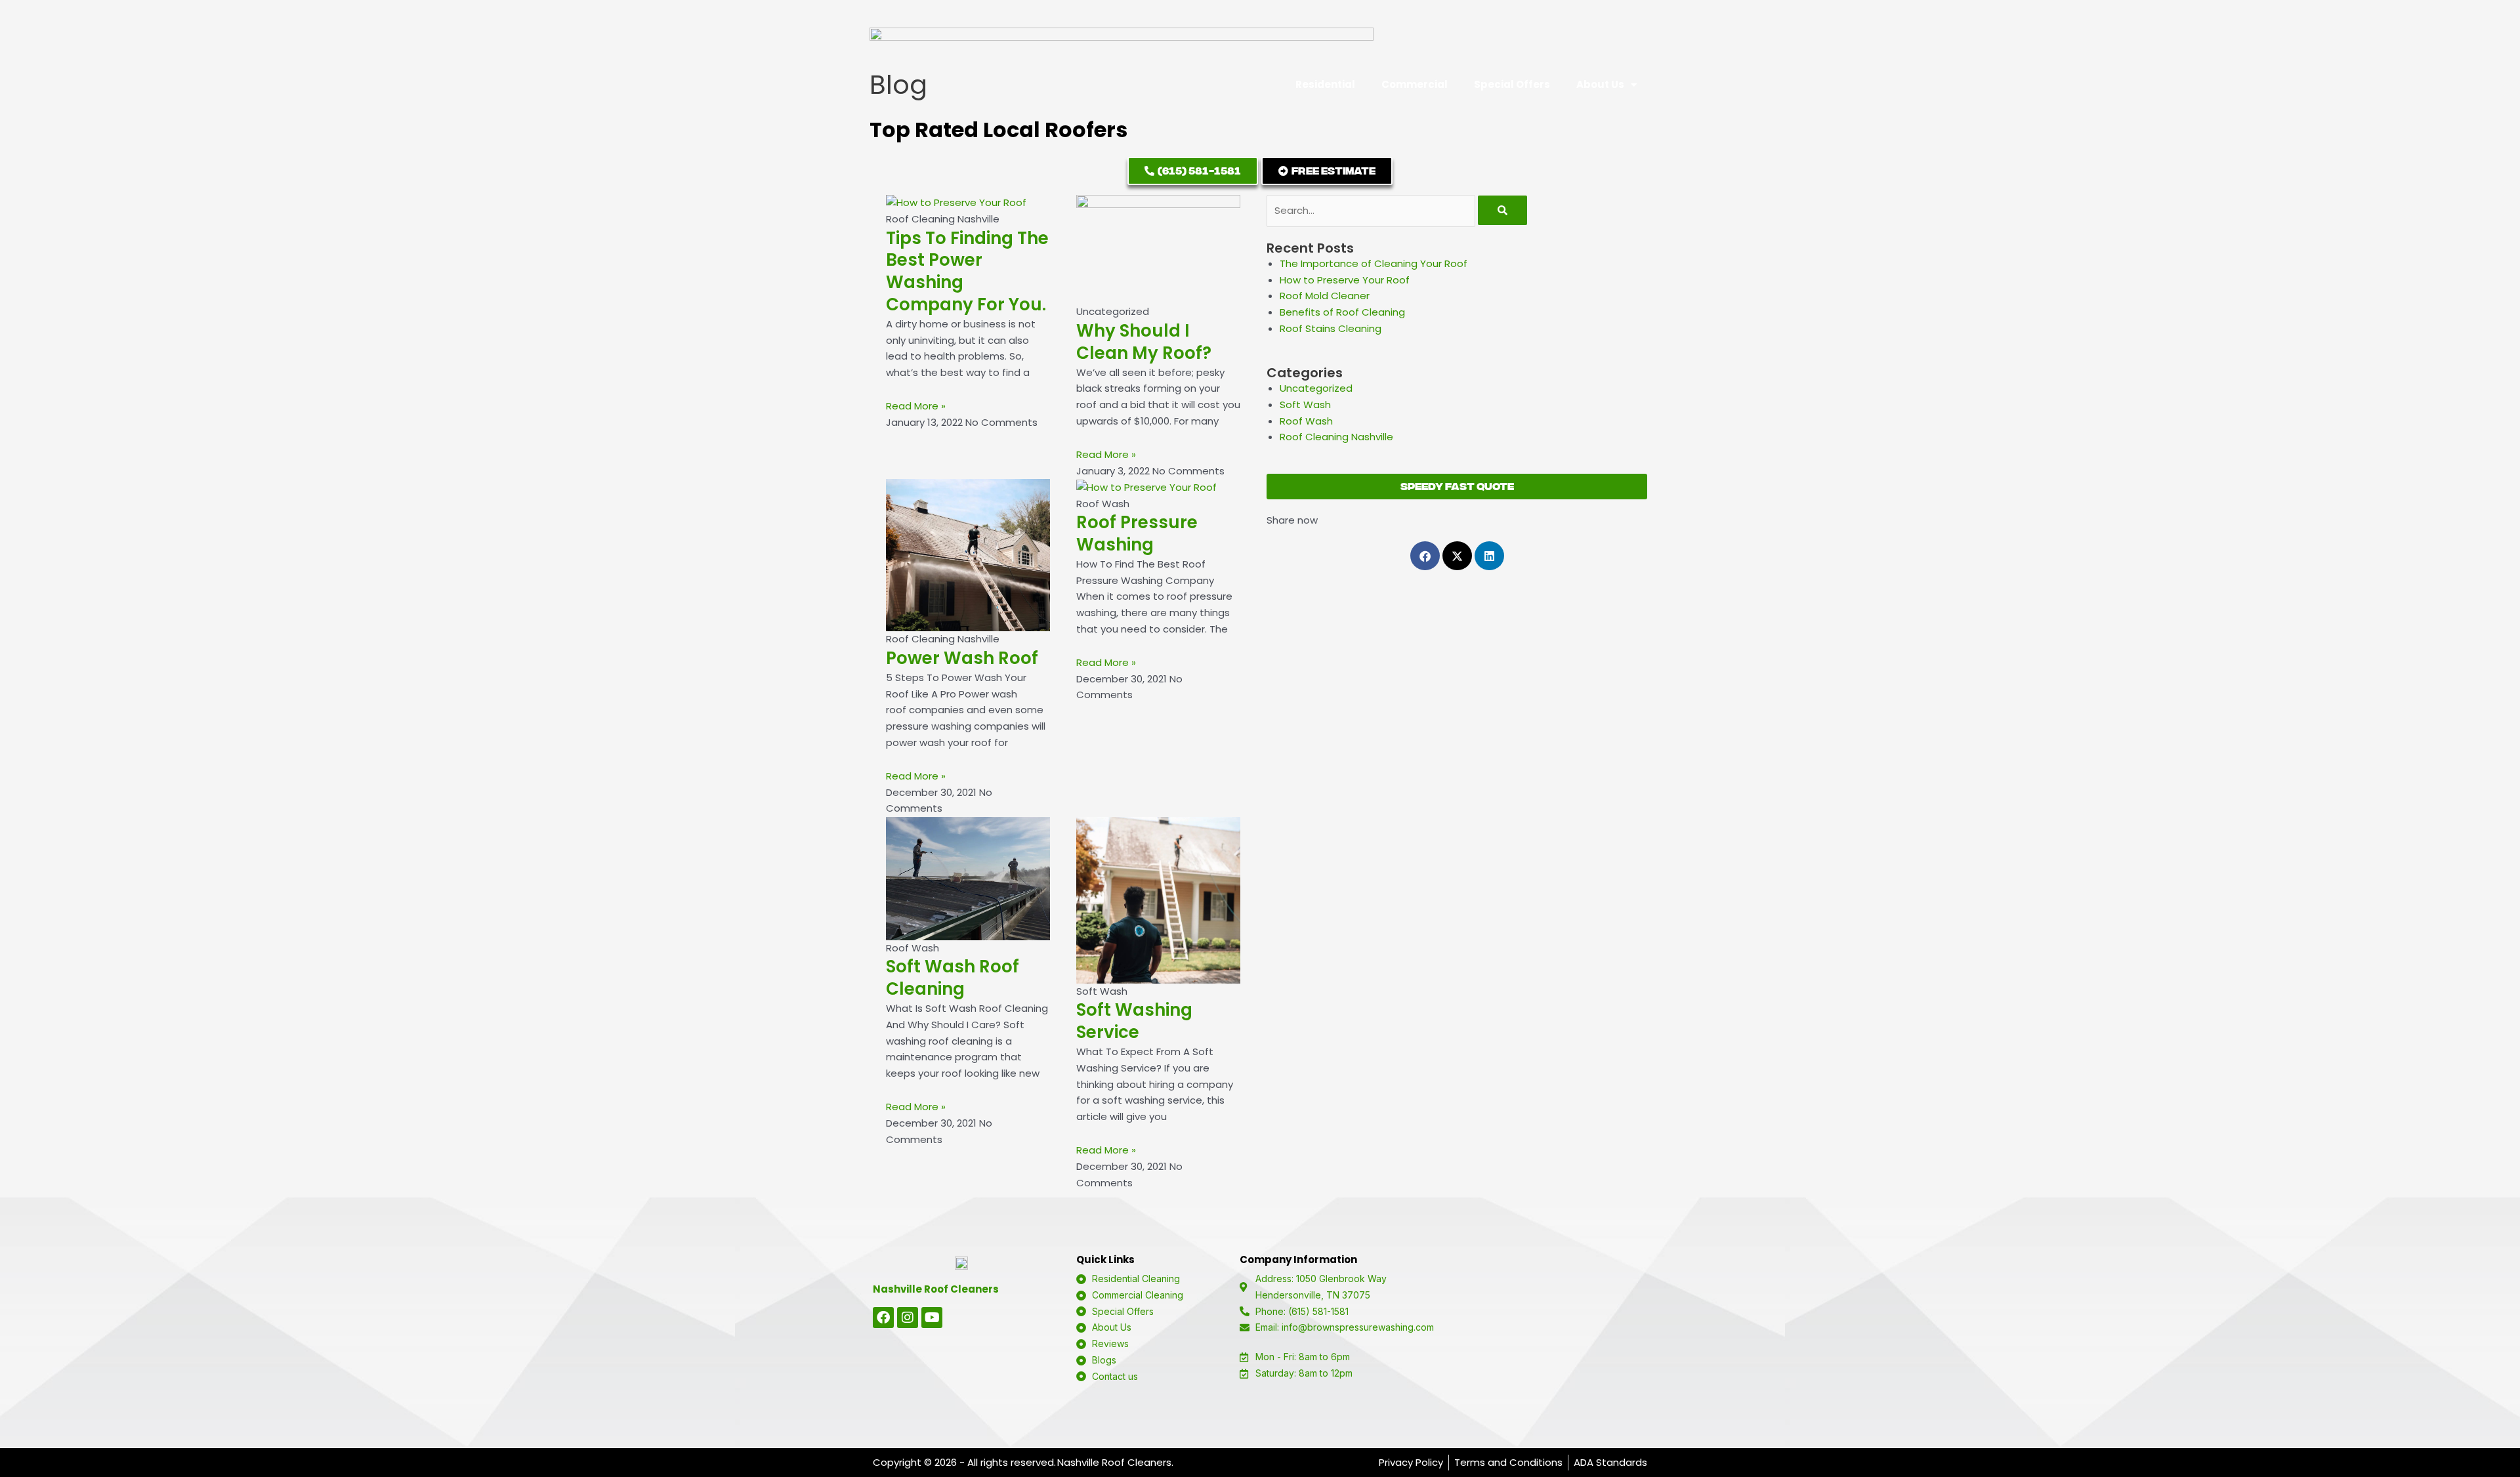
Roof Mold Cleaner (1325, 296)
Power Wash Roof (962, 658)
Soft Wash (1305, 405)
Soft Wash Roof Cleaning (953, 978)
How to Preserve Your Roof (1345, 280)
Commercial (1415, 84)
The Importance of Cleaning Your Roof (1374, 263)
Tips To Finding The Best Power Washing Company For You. (967, 271)
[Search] (1502, 210)
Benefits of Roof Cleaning (1342, 312)
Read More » (916, 406)
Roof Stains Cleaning (1331, 328)
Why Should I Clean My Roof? (1144, 342)
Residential (1325, 84)
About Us (1600, 84)
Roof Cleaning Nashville (1336, 437)
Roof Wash (1306, 421)
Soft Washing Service (1134, 1021)
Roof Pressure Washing (1137, 533)
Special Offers (1512, 84)
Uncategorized (1316, 388)
